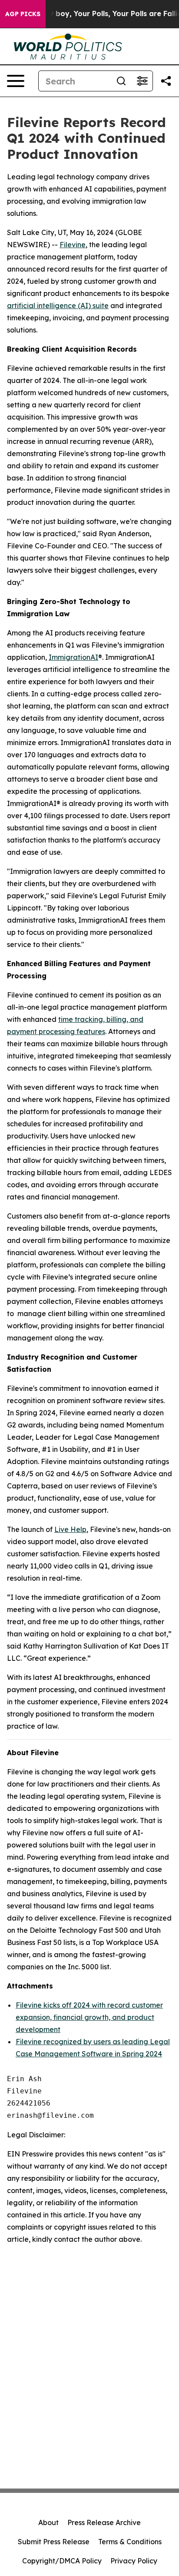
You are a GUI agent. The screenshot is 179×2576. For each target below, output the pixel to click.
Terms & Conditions (130, 2542)
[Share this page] (166, 81)
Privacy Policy (134, 2561)
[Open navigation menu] (16, 81)
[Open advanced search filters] (142, 81)
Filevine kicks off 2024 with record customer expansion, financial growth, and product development (89, 2017)
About (48, 2522)
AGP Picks (23, 14)
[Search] (121, 81)
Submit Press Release (54, 2542)
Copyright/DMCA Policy (62, 2561)
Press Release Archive (104, 2522)
